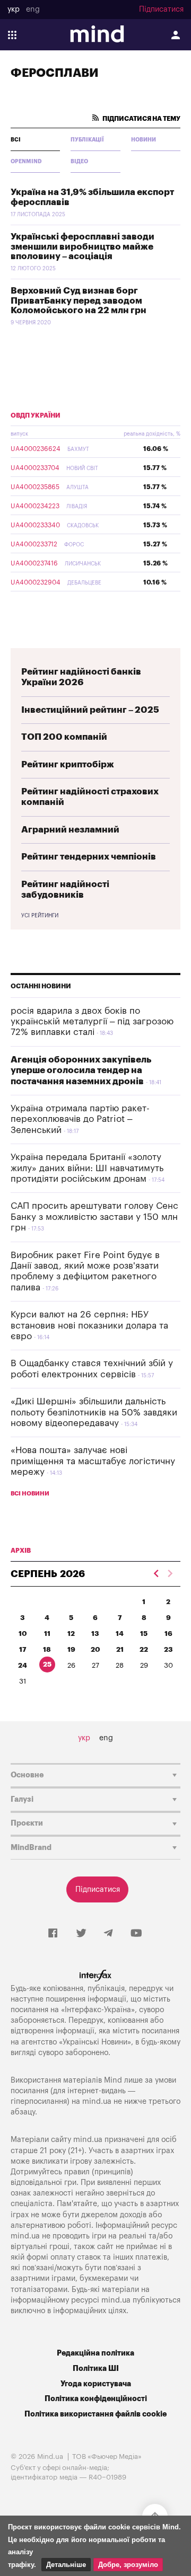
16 (168, 1634)
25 (47, 1664)
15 (144, 1634)
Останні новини (41, 986)
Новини (144, 140)
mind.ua (97, 2101)
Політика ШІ (96, 2369)
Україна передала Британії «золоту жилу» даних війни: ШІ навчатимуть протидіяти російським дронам (87, 1168)
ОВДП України (36, 415)
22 (144, 1649)
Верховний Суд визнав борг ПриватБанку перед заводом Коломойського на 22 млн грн (79, 300)
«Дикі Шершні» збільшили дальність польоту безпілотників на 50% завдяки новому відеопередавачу (94, 1412)
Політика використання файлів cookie (95, 2414)
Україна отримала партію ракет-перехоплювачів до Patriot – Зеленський (80, 1119)
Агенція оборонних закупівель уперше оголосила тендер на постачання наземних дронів (81, 1070)
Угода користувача (96, 2384)
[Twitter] (81, 1934)
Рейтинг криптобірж (68, 764)
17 (23, 1649)
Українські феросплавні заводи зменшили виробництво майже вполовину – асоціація (83, 246)
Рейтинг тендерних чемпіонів (89, 857)
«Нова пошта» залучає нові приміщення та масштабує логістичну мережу (93, 1461)
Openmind (26, 162)
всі (16, 140)
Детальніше (66, 2565)
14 (120, 1634)
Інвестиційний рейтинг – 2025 (90, 710)
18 (47, 1649)
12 (71, 1634)
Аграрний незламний (70, 830)
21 (120, 1649)
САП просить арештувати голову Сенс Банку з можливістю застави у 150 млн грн (94, 1217)
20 (95, 1649)
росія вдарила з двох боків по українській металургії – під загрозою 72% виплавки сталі (92, 1022)
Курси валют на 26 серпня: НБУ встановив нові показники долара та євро (89, 1325)
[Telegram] (108, 1934)
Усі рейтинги (40, 916)
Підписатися (161, 10)
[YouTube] (136, 1934)
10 (23, 1634)
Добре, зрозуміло (128, 2565)
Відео (79, 162)
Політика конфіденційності (96, 2399)
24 (23, 1665)
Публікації (87, 140)
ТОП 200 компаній (64, 737)
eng (33, 10)
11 (47, 1634)
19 (71, 1649)
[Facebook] (53, 1934)
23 (168, 1649)
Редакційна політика (95, 2353)
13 (95, 1634)
